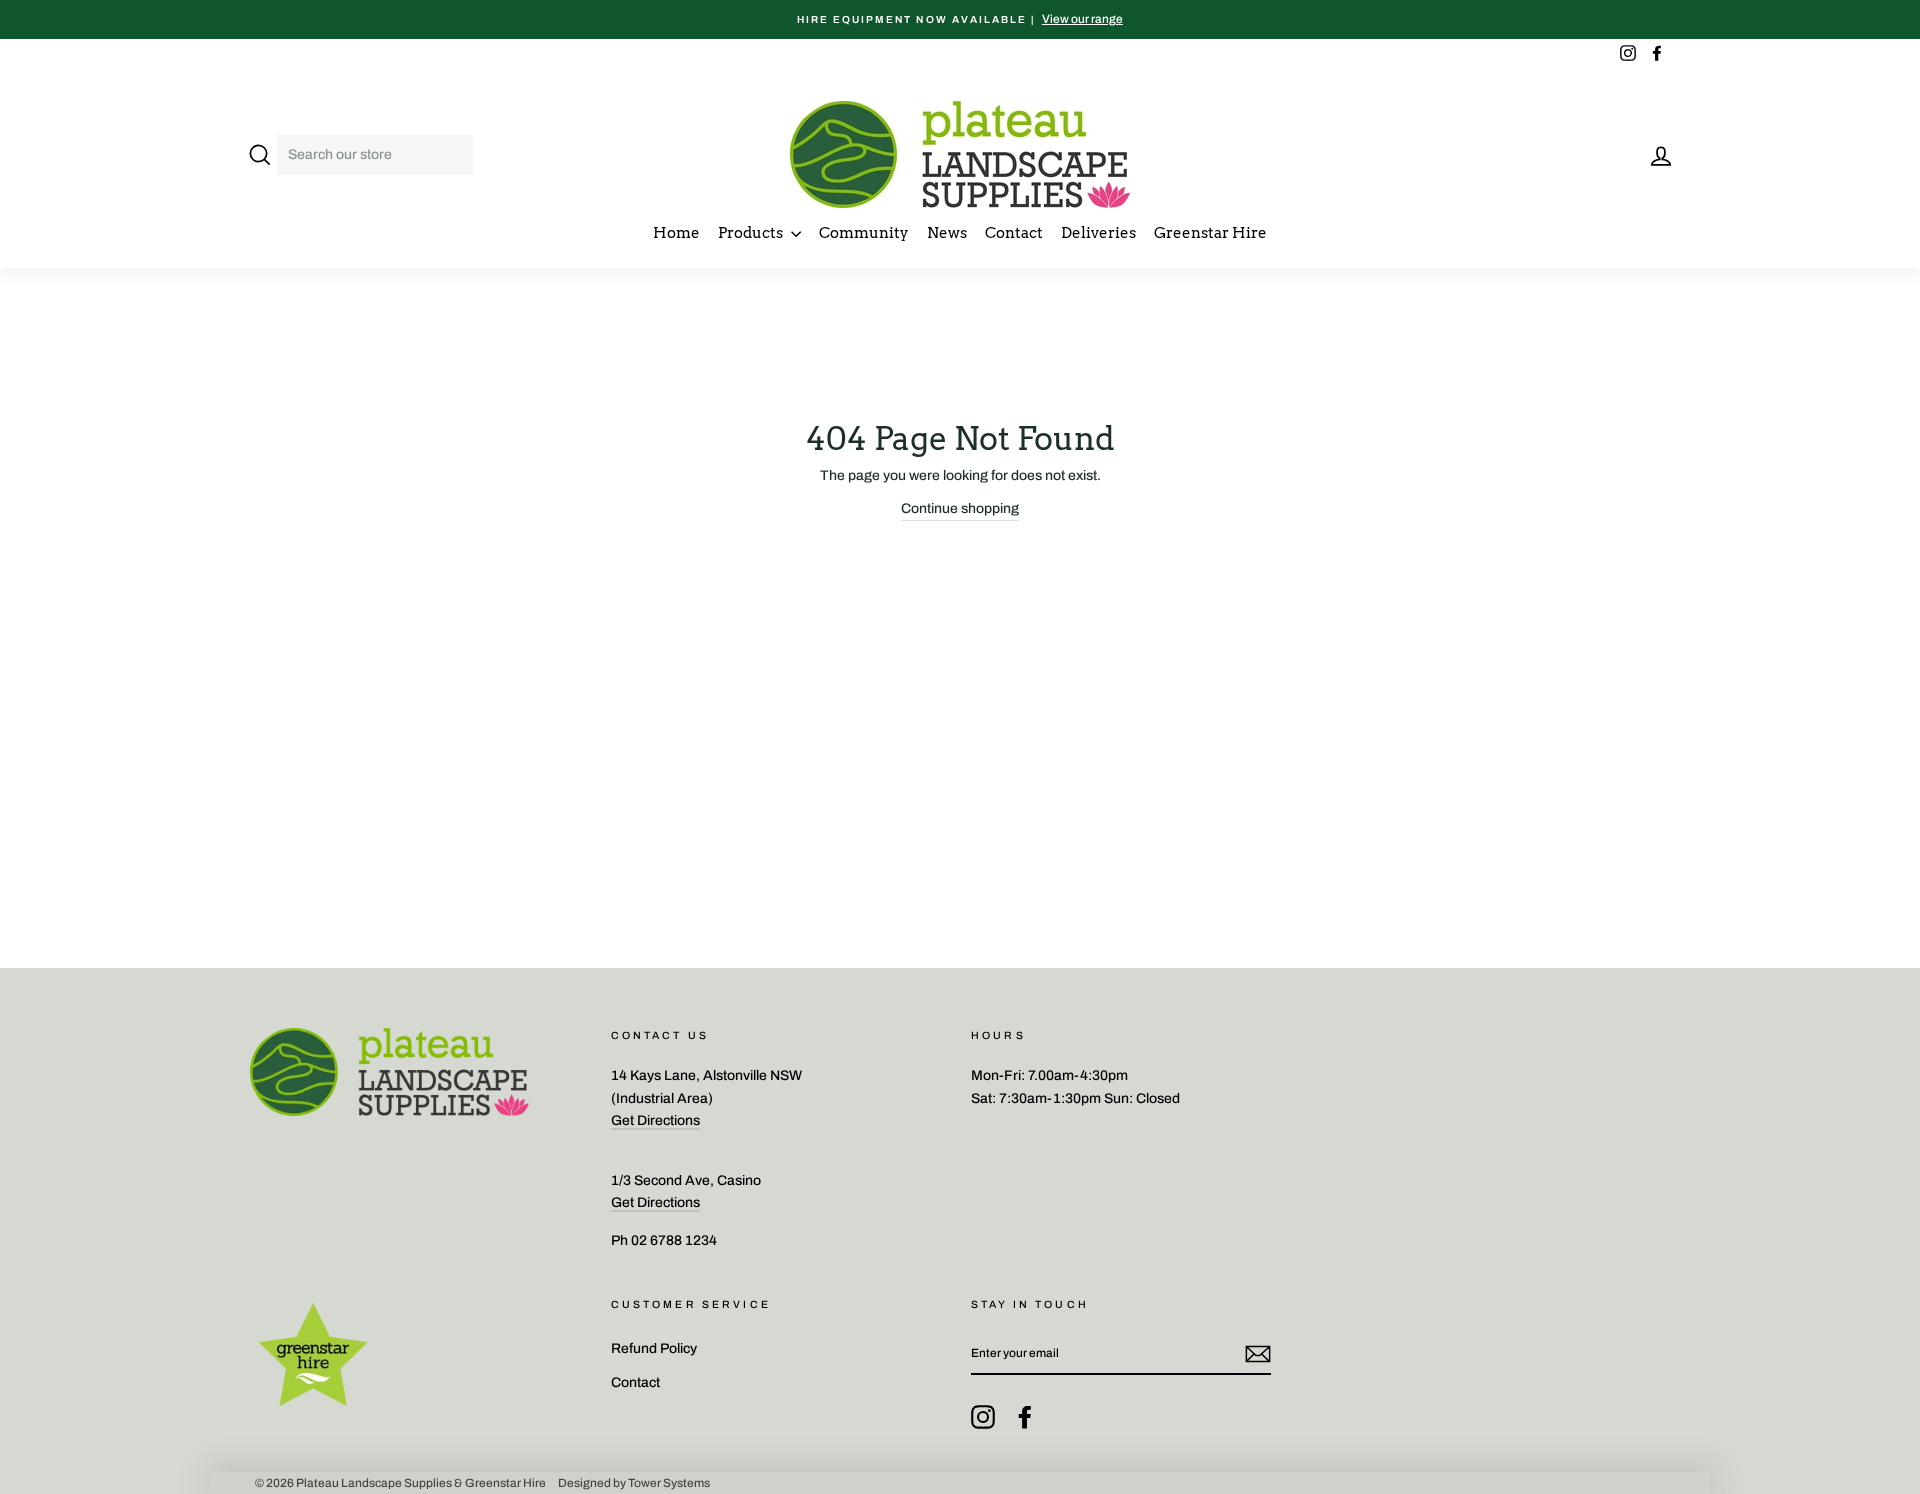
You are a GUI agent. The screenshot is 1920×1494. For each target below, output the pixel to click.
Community (864, 233)
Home (676, 233)
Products (752, 233)
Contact (1014, 233)
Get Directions (655, 1120)
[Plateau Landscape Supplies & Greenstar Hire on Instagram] (983, 1417)
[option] (960, 19)
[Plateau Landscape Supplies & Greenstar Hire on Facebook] (1025, 1417)
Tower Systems (669, 1483)
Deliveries (1098, 233)
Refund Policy (654, 1348)
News (947, 233)
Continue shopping (960, 508)
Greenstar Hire (1210, 233)
